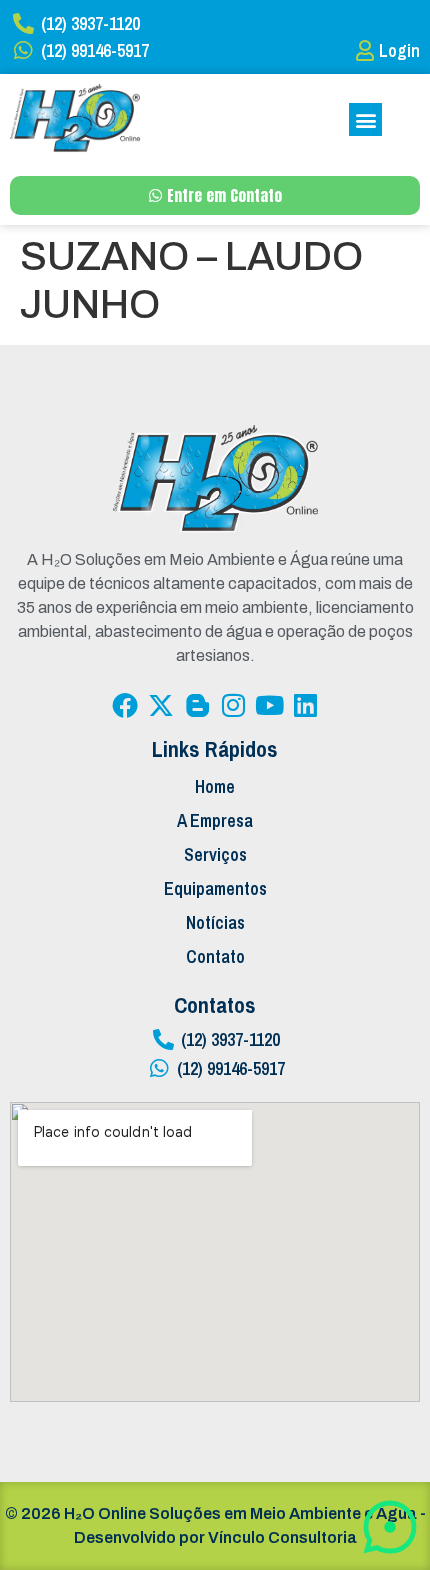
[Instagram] (233, 705)
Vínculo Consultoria (282, 1537)
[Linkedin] (305, 705)
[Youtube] (269, 705)
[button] (365, 119)
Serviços (215, 854)
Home (215, 786)
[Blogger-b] (197, 705)
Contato (215, 956)
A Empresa (215, 820)
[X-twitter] (161, 705)
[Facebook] (125, 705)
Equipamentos (215, 888)
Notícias (215, 922)
